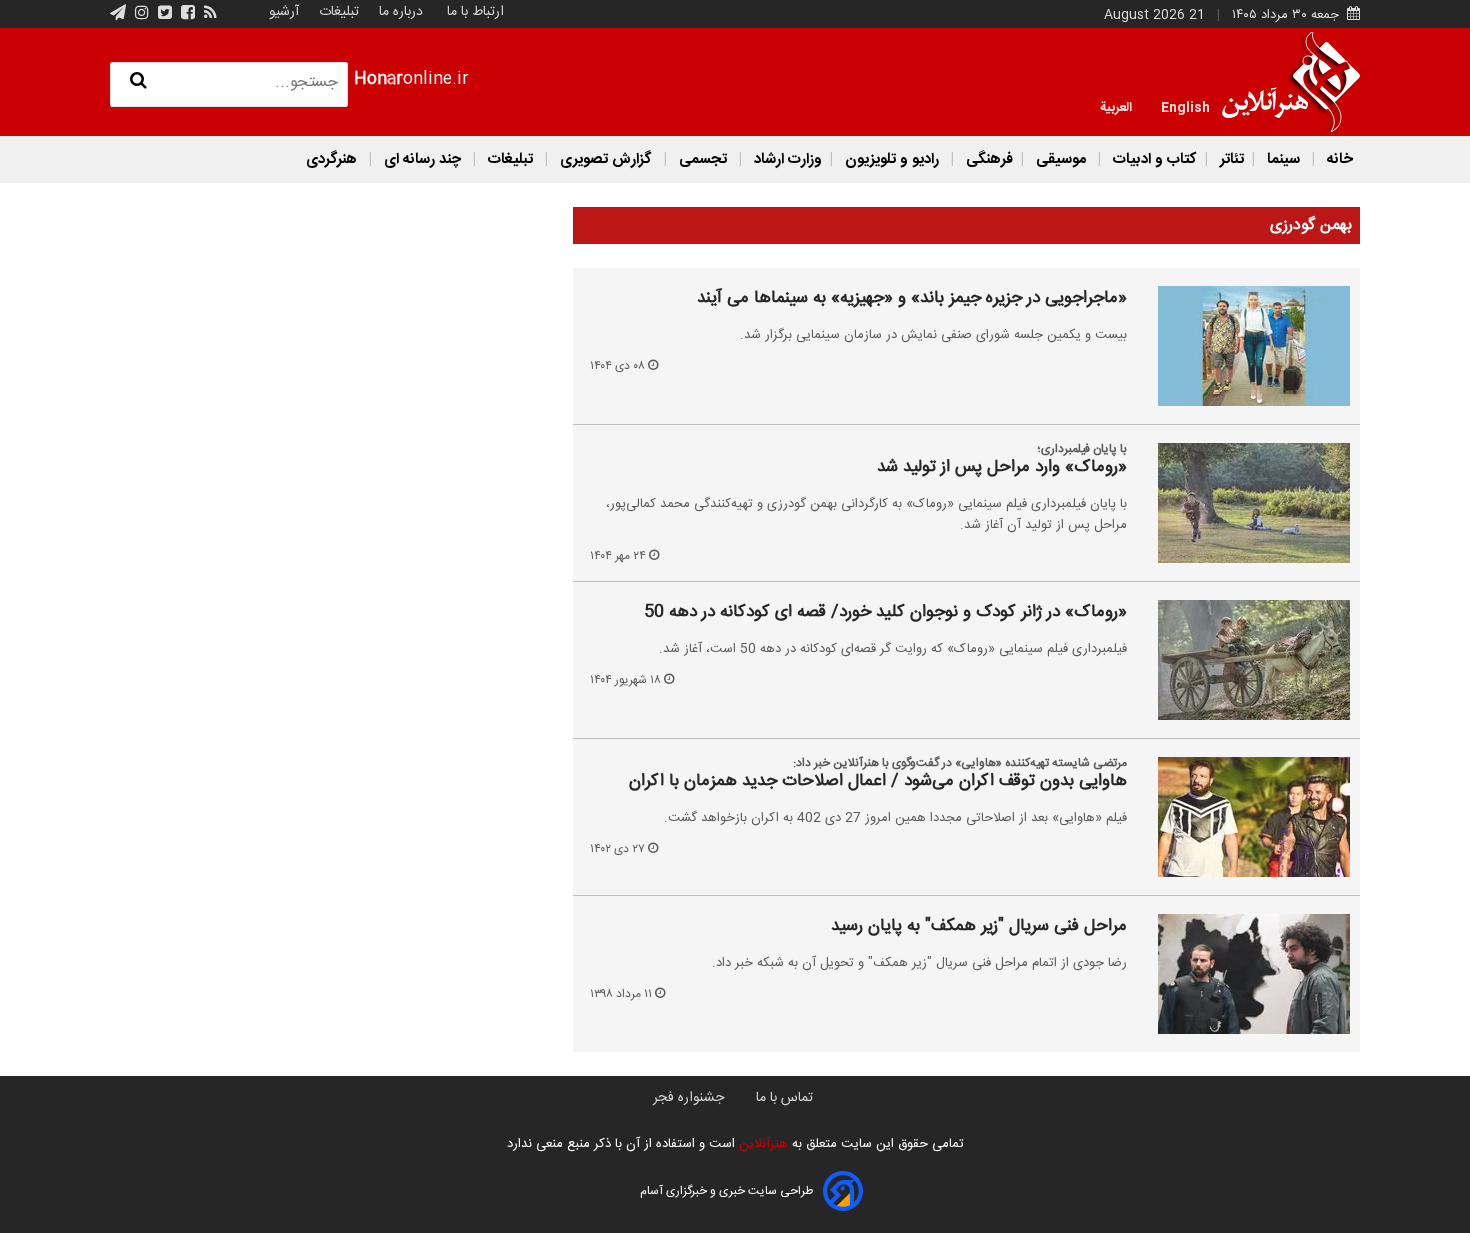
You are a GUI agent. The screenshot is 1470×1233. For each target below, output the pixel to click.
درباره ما (401, 12)
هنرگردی (331, 159)
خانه (1338, 159)
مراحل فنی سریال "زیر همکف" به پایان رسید (979, 927)
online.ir (411, 79)
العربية (1116, 106)
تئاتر (1230, 159)
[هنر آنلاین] (1291, 82)
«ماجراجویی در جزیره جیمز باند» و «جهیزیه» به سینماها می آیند (912, 299)
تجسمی (703, 159)
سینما (1283, 159)
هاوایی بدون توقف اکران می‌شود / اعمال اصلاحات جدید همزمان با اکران (878, 782)
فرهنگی (987, 159)
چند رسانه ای (422, 159)
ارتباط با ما (475, 12)
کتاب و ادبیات (1153, 159)
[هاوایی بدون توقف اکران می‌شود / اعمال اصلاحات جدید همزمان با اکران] (1242, 817)
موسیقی (1061, 159)
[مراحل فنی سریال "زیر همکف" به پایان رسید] (1242, 974)
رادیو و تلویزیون (892, 159)
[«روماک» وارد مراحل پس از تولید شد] (1242, 503)
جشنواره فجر (688, 1098)
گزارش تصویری (606, 159)
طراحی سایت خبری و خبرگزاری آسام (726, 1191)
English (1185, 106)
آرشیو (284, 12)
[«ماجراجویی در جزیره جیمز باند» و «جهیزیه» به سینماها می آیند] (1242, 346)
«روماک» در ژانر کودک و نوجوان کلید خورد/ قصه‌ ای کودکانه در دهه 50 (885, 613)
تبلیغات (337, 12)
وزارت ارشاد (786, 159)
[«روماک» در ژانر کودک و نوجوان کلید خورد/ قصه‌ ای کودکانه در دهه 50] (1242, 660)
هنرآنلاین (761, 1144)
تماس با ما (784, 1098)
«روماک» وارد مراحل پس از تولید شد (1002, 468)
